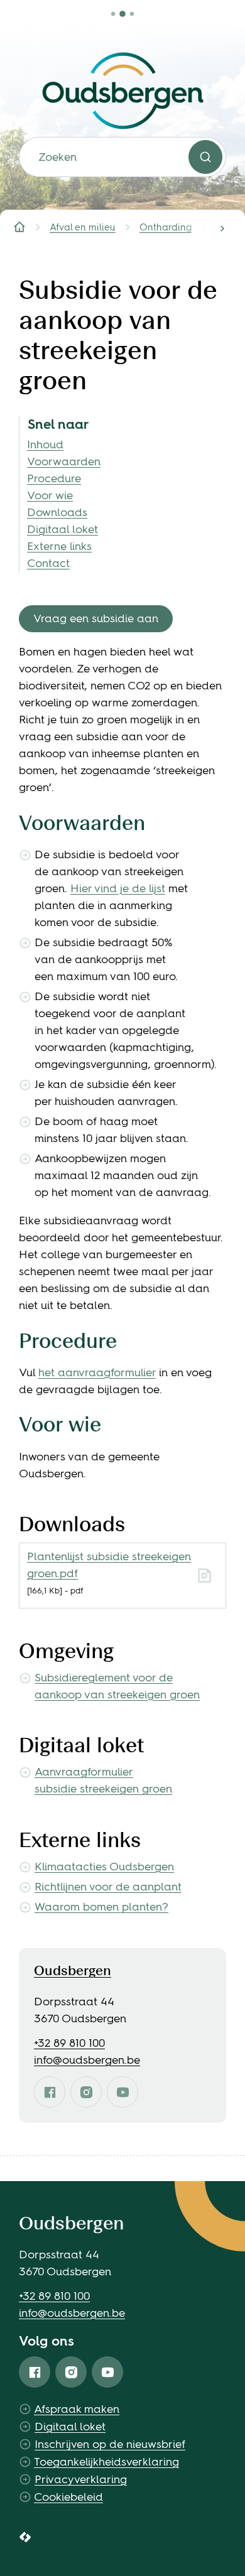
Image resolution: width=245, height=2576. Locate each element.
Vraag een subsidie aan (96, 618)
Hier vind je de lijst (118, 888)
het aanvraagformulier (97, 1372)
